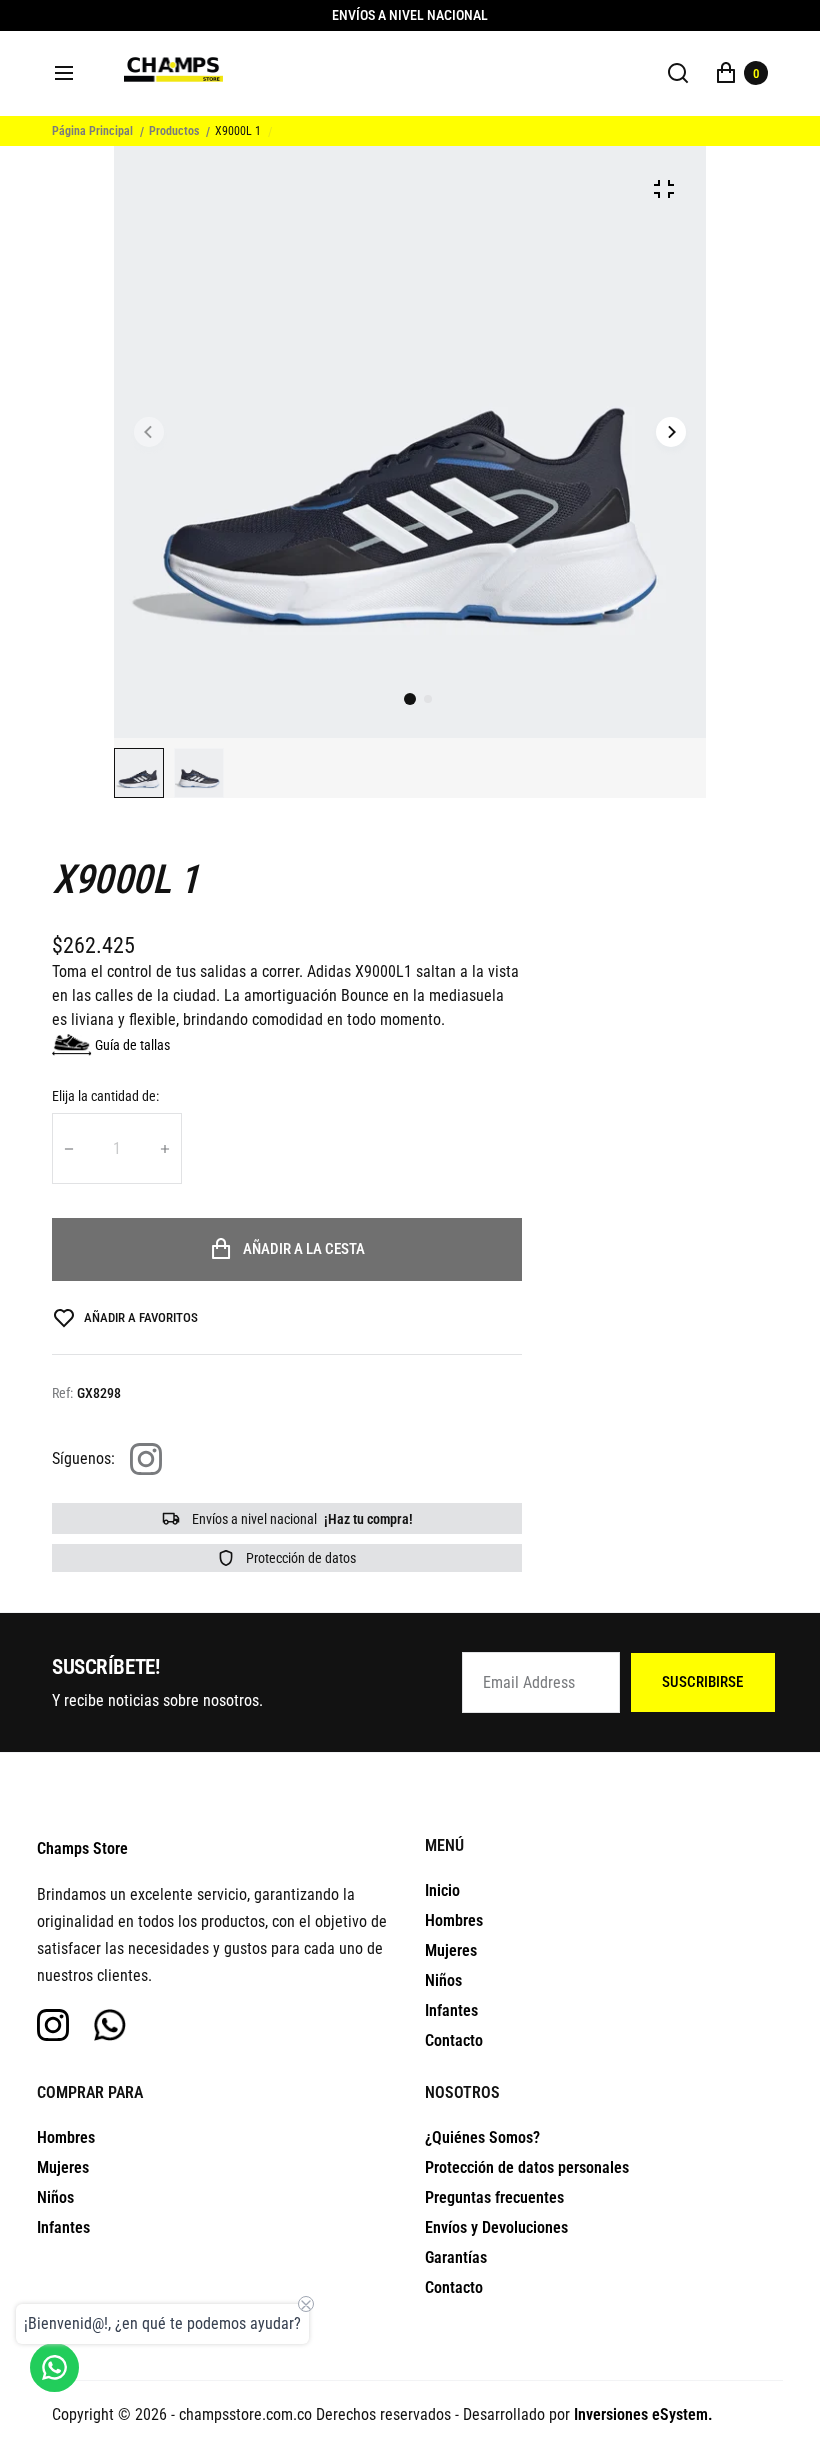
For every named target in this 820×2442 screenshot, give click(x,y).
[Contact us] (54, 2367)
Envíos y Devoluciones (496, 2227)
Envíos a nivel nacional (301, 1519)
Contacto (454, 2040)
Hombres (454, 1920)
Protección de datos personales (527, 2167)
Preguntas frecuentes (494, 2197)
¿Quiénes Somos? (482, 2137)
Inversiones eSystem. (643, 2414)
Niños (443, 1980)
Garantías (456, 2257)
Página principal (92, 131)
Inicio (442, 1890)
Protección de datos (299, 1558)
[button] (428, 699)
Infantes (451, 2010)
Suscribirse (702, 1682)
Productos (174, 131)
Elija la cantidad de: (105, 1096)
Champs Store (82, 1848)
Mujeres (451, 1950)
